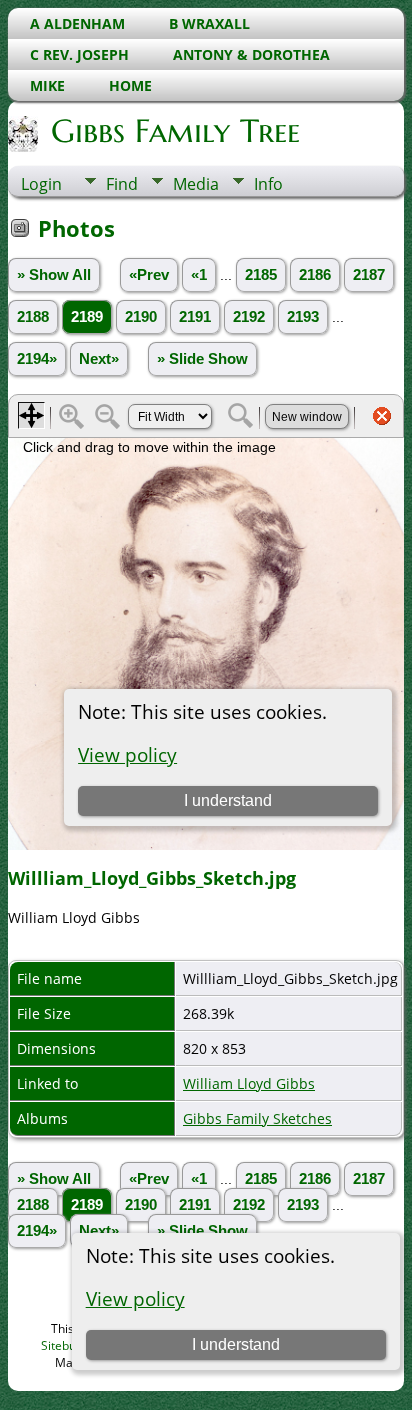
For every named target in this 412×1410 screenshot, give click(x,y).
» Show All (54, 275)
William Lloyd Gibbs (249, 1083)
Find (122, 184)
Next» (99, 359)
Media (196, 184)
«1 (199, 275)
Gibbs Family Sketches (257, 1118)
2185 (261, 275)
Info (268, 184)
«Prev (149, 275)
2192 (249, 317)
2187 (369, 275)
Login (41, 184)
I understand (236, 1344)
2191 (195, 317)
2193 (303, 317)
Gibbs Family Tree (175, 131)
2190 (141, 317)
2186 (315, 275)
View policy (135, 1298)
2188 (33, 317)
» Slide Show (202, 359)
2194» (37, 359)
